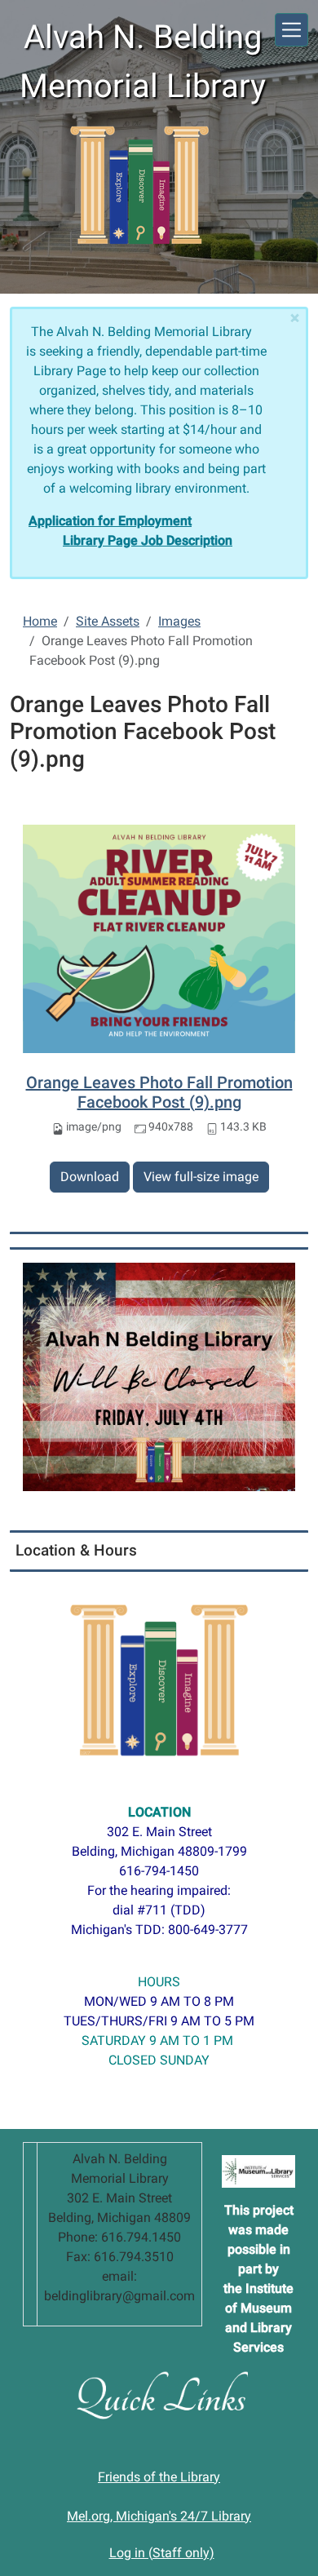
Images (179, 621)
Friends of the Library (159, 2477)
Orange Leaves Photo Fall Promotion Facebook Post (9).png (159, 1092)
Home (40, 621)
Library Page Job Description (148, 540)
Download (90, 1177)
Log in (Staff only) (162, 2553)
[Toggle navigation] (291, 30)
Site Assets (108, 621)
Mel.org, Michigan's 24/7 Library (159, 2516)
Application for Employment (110, 521)
